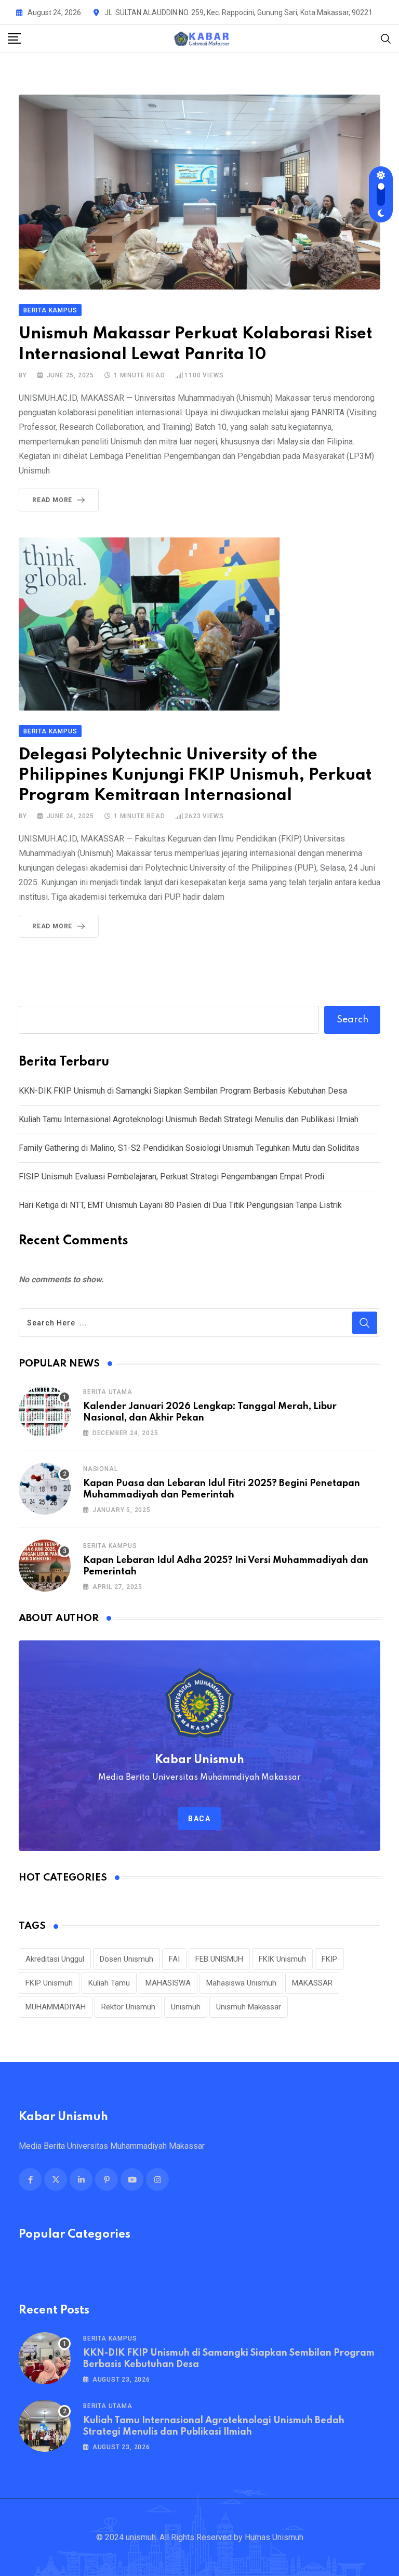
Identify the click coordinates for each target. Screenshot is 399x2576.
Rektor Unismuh (128, 2007)
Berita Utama (108, 1392)
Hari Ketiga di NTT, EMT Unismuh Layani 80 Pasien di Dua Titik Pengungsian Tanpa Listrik (180, 1205)
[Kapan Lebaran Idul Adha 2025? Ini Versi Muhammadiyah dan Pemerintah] (45, 1566)
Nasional (100, 1469)
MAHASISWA (168, 1983)
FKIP (329, 1959)
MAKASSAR (312, 1983)
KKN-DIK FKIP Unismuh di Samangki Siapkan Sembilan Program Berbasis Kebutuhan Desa (183, 1091)
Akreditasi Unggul (55, 1959)
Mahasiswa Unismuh (241, 1983)
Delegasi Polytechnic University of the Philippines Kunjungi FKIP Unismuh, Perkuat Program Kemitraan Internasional (195, 775)
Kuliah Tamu (109, 1983)
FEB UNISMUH (219, 1959)
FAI (174, 1959)
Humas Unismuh (274, 2537)
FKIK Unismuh (282, 1959)
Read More (52, 500)
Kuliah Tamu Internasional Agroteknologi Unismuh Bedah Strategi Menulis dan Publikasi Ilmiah (189, 1119)
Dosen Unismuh (127, 1959)
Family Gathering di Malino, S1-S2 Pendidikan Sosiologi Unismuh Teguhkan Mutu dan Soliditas (189, 1148)
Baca (199, 1819)
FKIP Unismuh (49, 1983)
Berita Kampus (110, 1546)
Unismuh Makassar (249, 2007)
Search (353, 1020)
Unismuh (186, 2007)
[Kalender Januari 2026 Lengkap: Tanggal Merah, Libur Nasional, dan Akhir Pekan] (45, 1412)
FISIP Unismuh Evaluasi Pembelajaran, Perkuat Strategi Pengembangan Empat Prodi (171, 1177)
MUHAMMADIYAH (56, 2007)
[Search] (386, 38)
